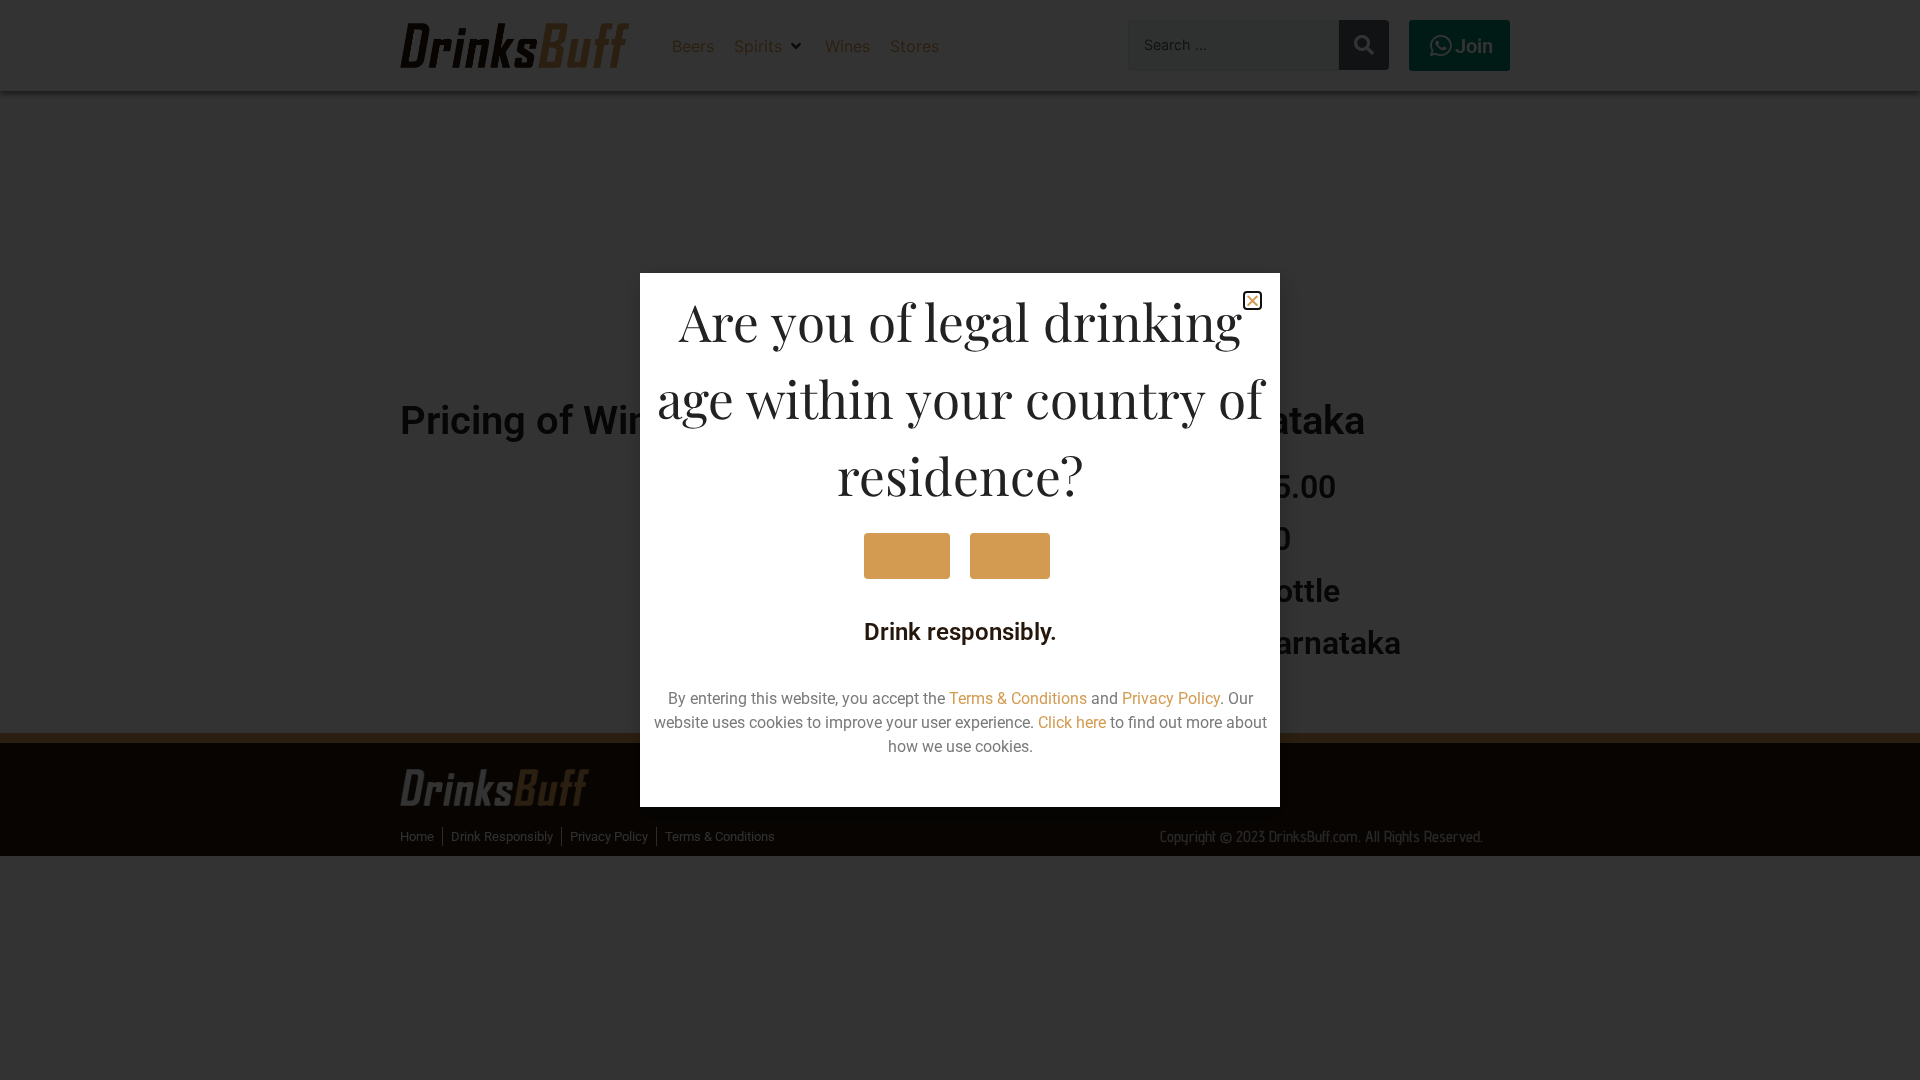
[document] (960, 540)
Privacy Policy (1171, 698)
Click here (1072, 722)
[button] (1252, 300)
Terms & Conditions (1018, 698)
